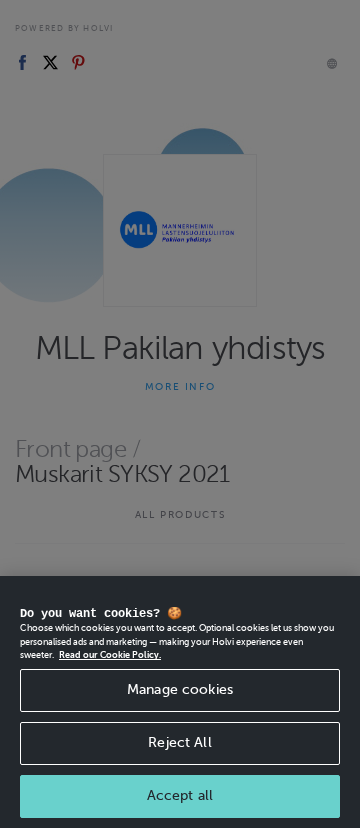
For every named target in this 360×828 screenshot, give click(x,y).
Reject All (179, 742)
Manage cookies (180, 689)
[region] (180, 702)
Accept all (180, 795)
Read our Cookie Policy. (110, 655)
